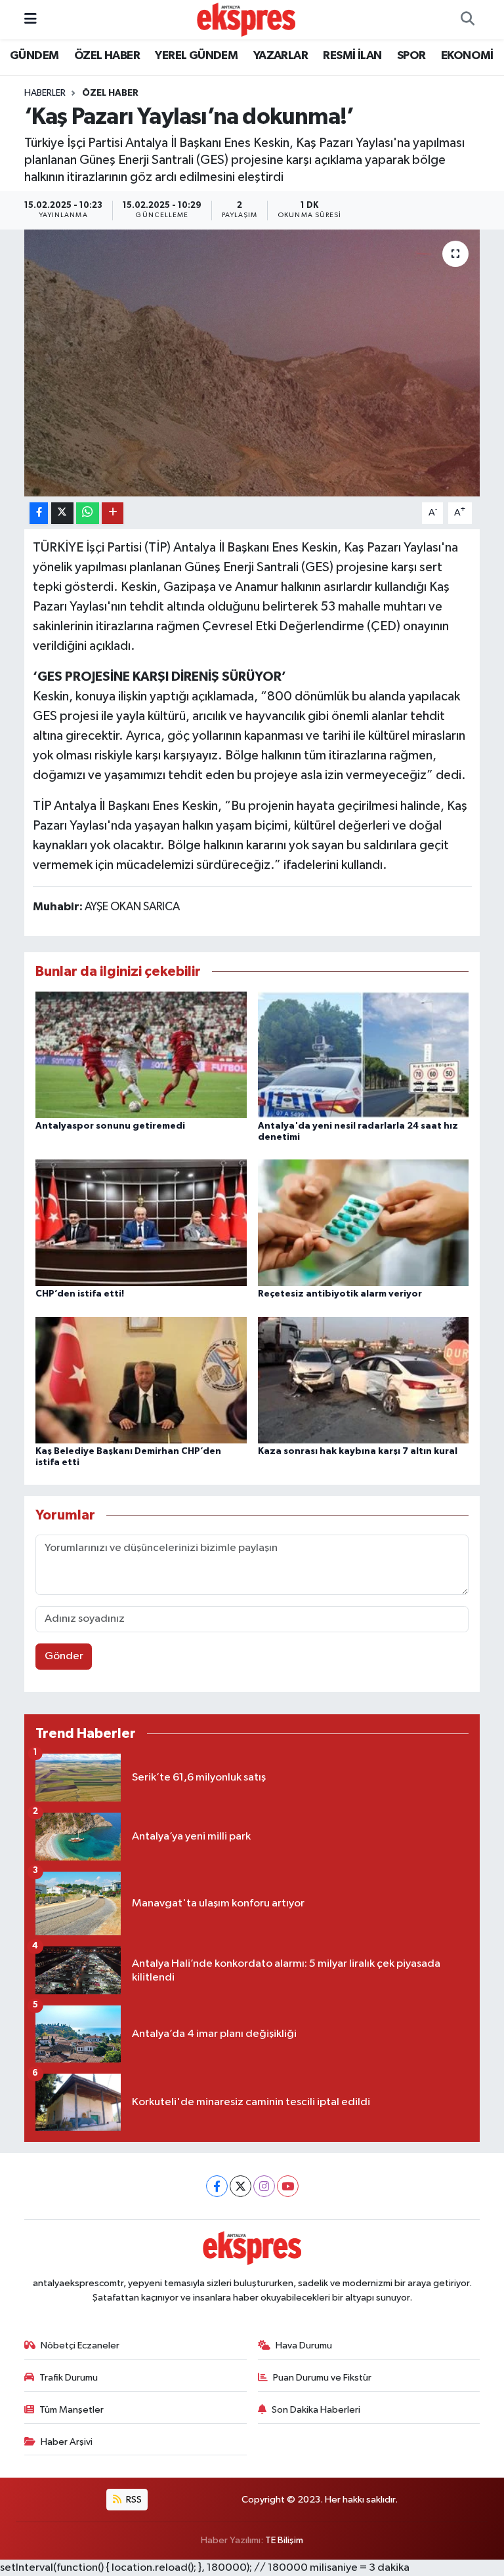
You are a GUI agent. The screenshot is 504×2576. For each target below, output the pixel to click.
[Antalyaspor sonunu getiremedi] (141, 1054)
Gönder (64, 1656)
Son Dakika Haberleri (316, 2410)
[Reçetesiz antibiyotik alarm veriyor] (364, 1222)
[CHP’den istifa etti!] (141, 1222)
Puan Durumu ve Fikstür (322, 2378)
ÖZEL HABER (107, 56)
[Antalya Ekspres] (246, 19)
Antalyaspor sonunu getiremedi (110, 1126)
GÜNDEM (34, 56)
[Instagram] (264, 2186)
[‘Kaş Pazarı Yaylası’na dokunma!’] (252, 363)
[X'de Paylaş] (62, 513)
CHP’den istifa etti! (80, 1294)
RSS (133, 2500)
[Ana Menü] (31, 19)
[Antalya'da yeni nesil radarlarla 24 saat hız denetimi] (364, 1054)
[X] (241, 2186)
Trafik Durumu (69, 2378)
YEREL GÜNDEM (196, 56)
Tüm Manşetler (72, 2410)
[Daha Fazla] (113, 513)
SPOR (411, 56)
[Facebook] (217, 2186)
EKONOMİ (467, 56)
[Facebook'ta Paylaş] (39, 513)
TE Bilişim (284, 2540)
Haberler (45, 93)
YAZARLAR (281, 56)
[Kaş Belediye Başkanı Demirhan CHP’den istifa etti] (141, 1379)
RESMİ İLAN (352, 56)
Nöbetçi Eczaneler (80, 2345)
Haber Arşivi (67, 2442)
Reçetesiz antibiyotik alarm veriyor (340, 1294)
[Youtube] (288, 2186)
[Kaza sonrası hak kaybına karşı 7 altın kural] (364, 1379)
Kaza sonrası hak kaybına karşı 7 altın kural (358, 1451)
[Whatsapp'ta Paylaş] (88, 513)
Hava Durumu (304, 2345)
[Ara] (467, 20)
